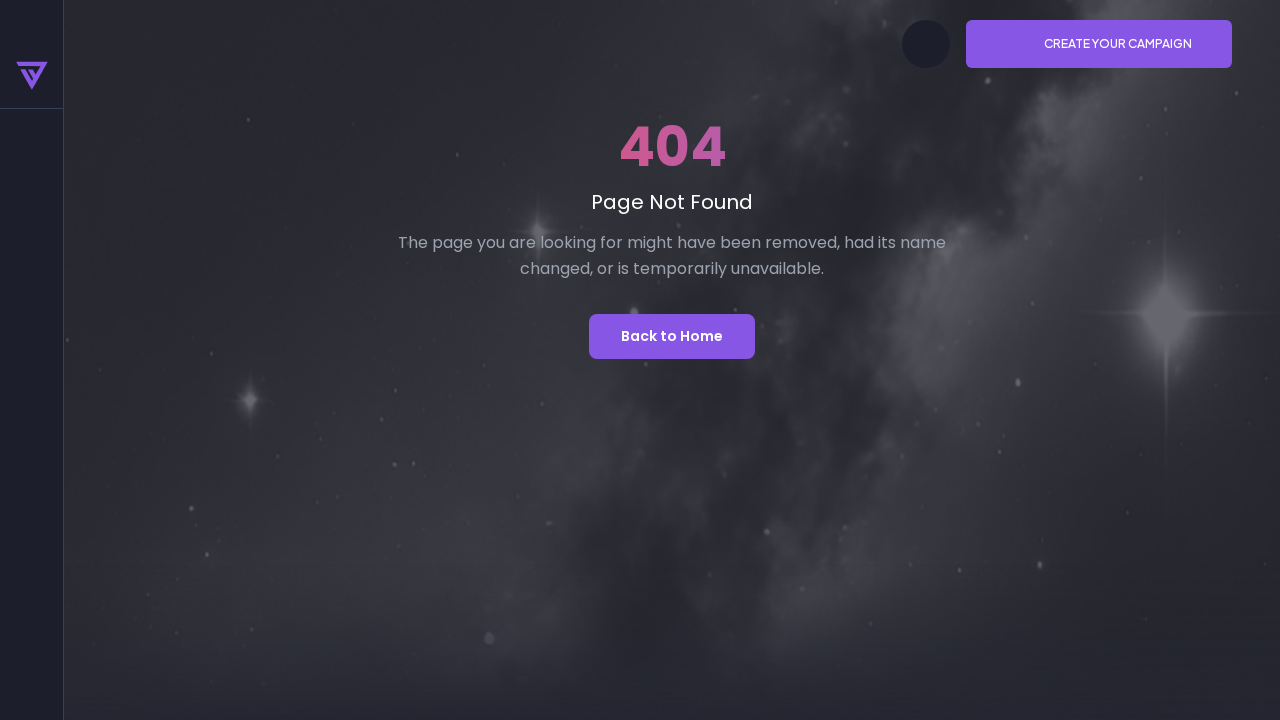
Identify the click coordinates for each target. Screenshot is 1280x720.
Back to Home (672, 336)
